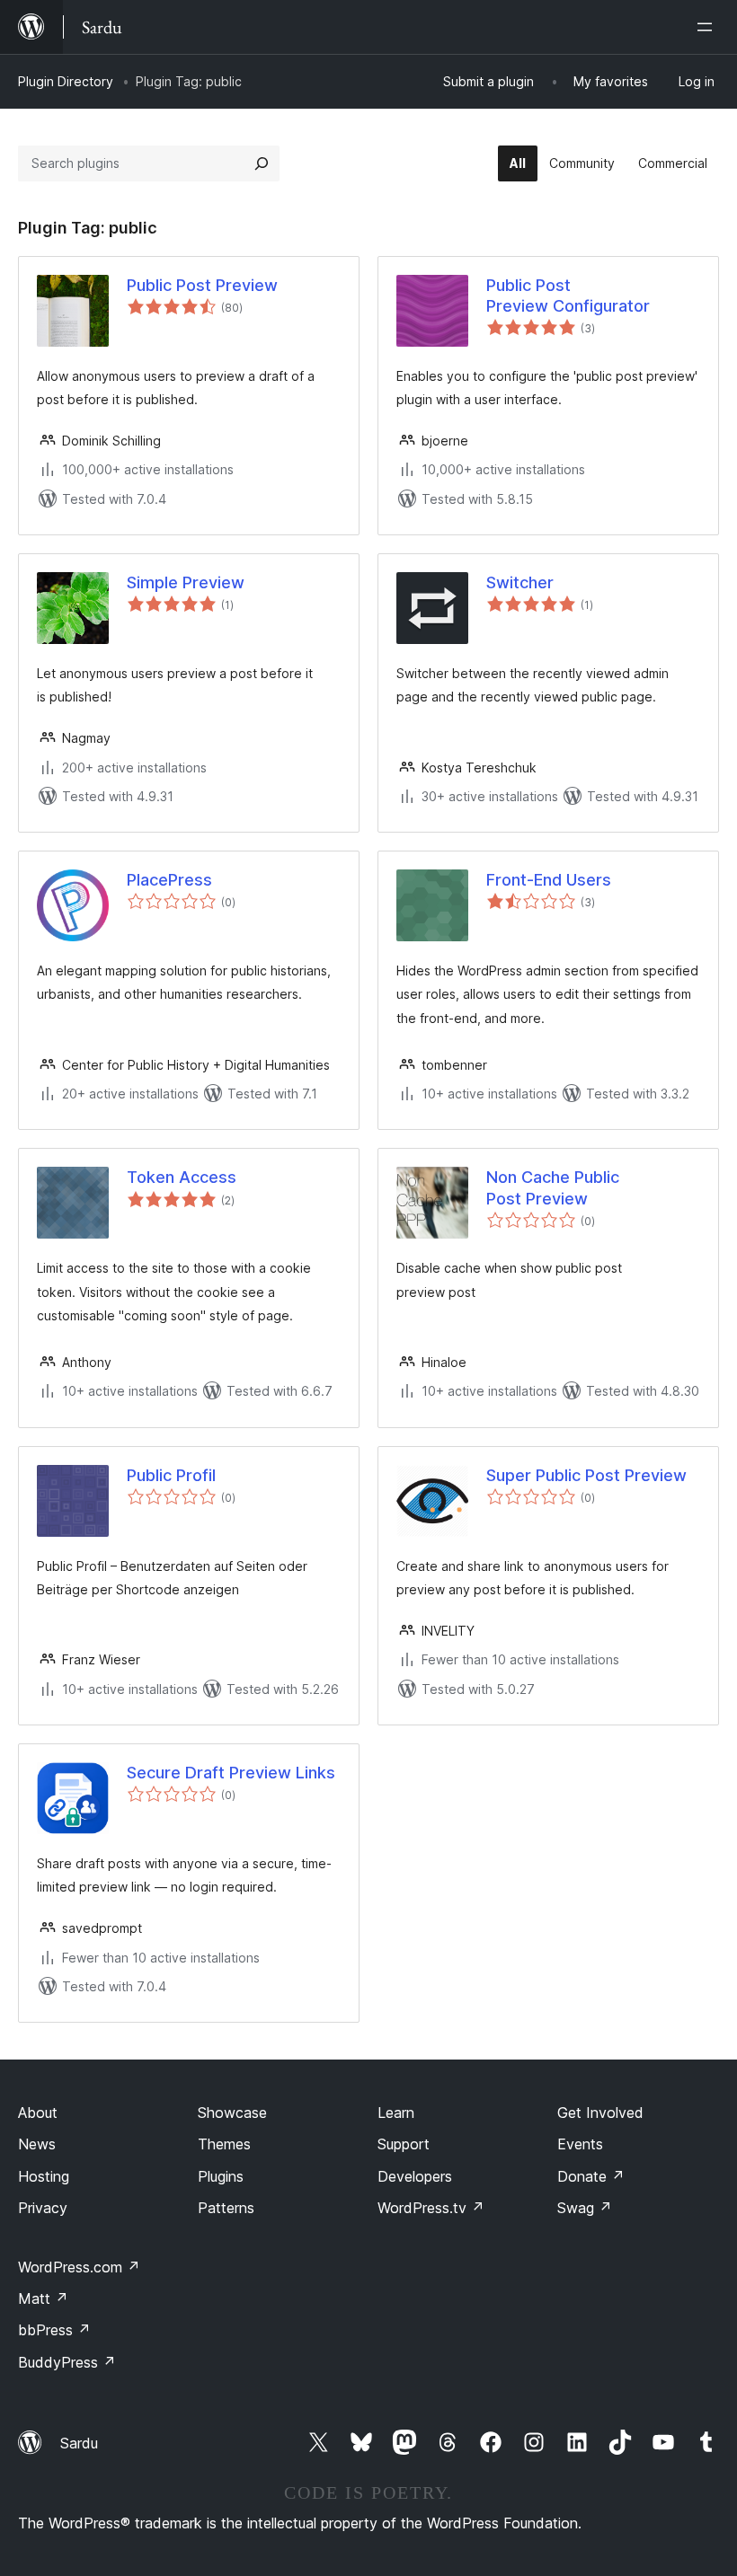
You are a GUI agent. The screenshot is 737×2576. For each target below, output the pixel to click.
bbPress (54, 2330)
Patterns (226, 2208)
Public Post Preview (202, 285)
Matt (43, 2298)
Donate (591, 2176)
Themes (224, 2144)
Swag (585, 2208)
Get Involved (600, 2113)
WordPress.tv (431, 2208)
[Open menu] (708, 27)
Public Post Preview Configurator (568, 296)
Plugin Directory (66, 81)
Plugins (221, 2176)
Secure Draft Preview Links (231, 1773)
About (38, 2113)
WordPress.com (79, 2267)
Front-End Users (549, 880)
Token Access (182, 1177)
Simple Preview (186, 582)
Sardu (79, 2443)
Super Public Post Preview (586, 1475)
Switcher (520, 582)
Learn (396, 2113)
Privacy (43, 2208)
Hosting (44, 2176)
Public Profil (171, 1475)
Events (580, 2144)
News (37, 2144)
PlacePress (169, 880)
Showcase (232, 2113)
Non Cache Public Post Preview (553, 1187)
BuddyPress (67, 2362)
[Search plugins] (262, 163)
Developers (415, 2176)
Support (404, 2144)
